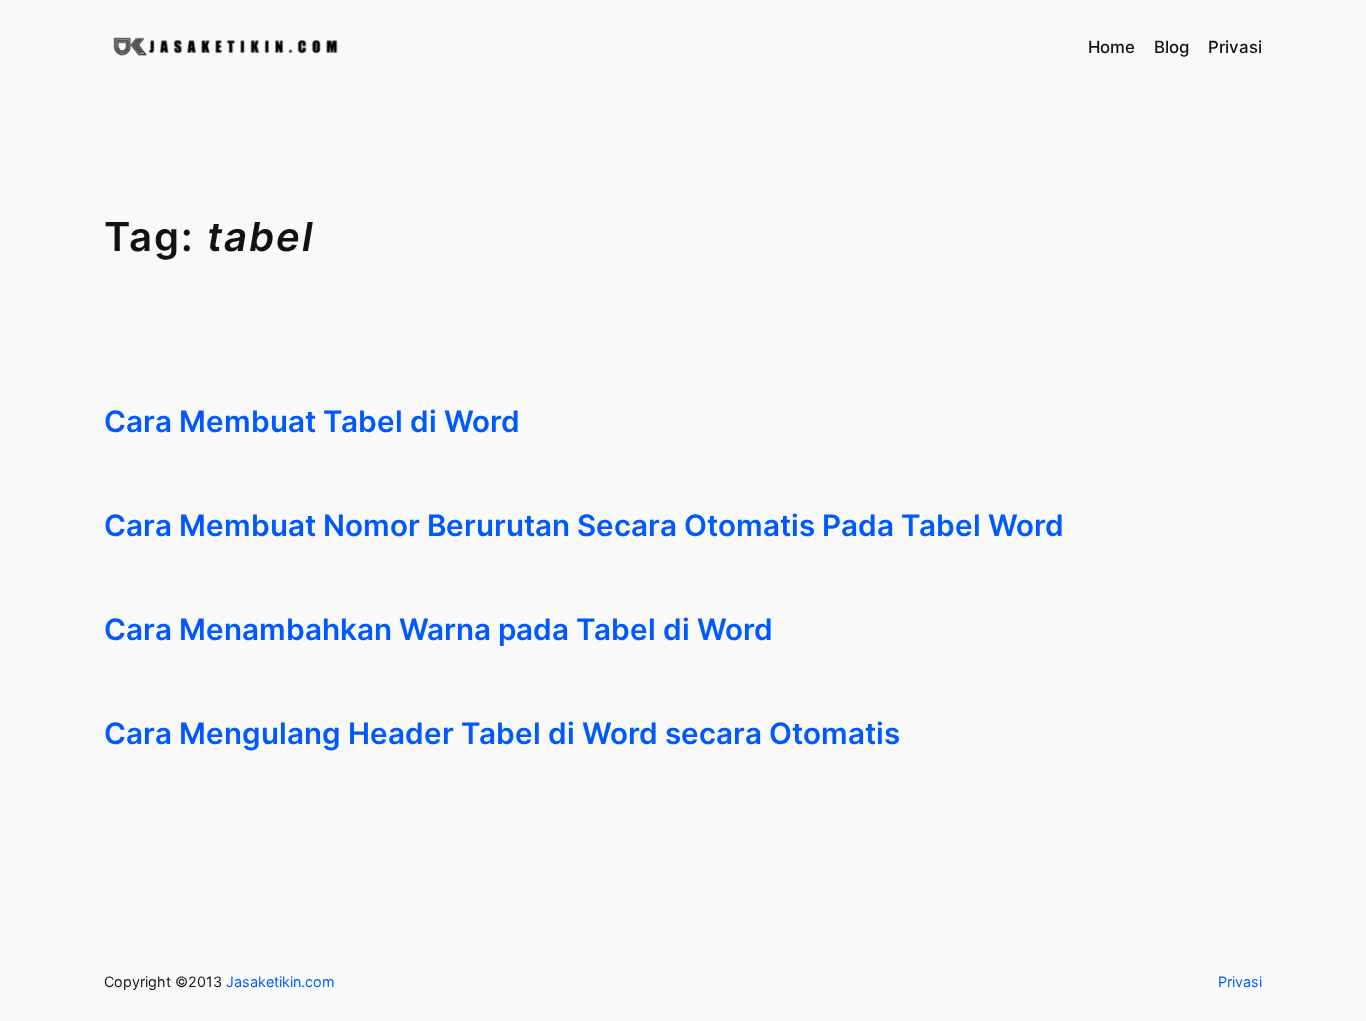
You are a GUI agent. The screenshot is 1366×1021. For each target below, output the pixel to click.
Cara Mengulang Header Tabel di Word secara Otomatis (502, 733)
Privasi (1240, 981)
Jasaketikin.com (280, 981)
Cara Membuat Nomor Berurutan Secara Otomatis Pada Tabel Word (584, 525)
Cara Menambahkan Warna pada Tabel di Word (438, 629)
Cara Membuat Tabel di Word (312, 421)
